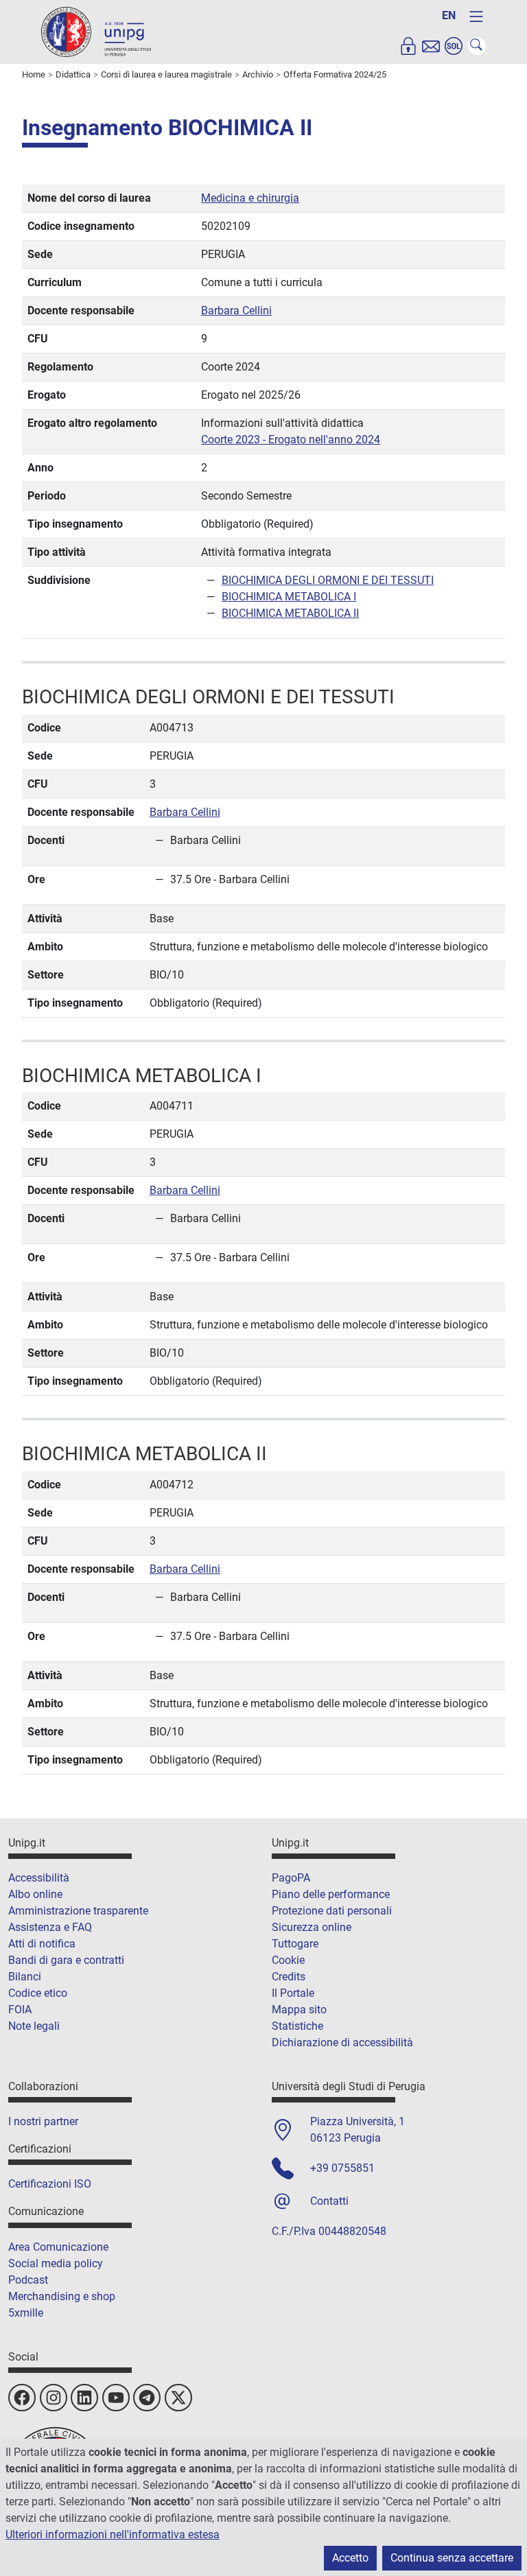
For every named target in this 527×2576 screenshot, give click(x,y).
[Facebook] (22, 2398)
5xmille (26, 2313)
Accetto (350, 2558)
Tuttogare (295, 1944)
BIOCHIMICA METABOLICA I (289, 597)
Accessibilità (39, 1878)
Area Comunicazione (58, 2247)
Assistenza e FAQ (50, 1927)
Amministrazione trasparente (78, 1911)
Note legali (34, 2026)
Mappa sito (299, 2010)
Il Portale (293, 1993)
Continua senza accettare (452, 2558)
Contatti (329, 2201)
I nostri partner (43, 2121)
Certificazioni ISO (50, 2184)
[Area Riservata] (408, 46)
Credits (289, 1977)
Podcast (28, 2280)
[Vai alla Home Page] (96, 31)
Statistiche (297, 2026)
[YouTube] (116, 2398)
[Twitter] (178, 2398)
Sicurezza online (312, 1927)
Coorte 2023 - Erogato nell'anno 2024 (291, 440)
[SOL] (454, 46)
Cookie (288, 1960)
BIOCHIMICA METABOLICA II (290, 613)
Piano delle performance (331, 1894)
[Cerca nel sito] (477, 46)
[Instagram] (54, 2398)
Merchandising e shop (62, 2296)
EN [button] (449, 15)
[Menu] (476, 16)
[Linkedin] (84, 2398)
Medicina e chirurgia (250, 198)
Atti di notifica (42, 1944)
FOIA (20, 2010)
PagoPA (291, 1878)
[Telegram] (147, 2398)
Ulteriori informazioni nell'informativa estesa (113, 2534)
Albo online (35, 1894)
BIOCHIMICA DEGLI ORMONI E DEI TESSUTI (328, 580)
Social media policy (56, 2263)
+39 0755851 (342, 2168)
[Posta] (431, 46)
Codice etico (38, 1993)
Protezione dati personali (332, 1911)
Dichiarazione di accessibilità (342, 2042)
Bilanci (25, 1977)
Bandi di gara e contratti (66, 1960)
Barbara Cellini (236, 311)
